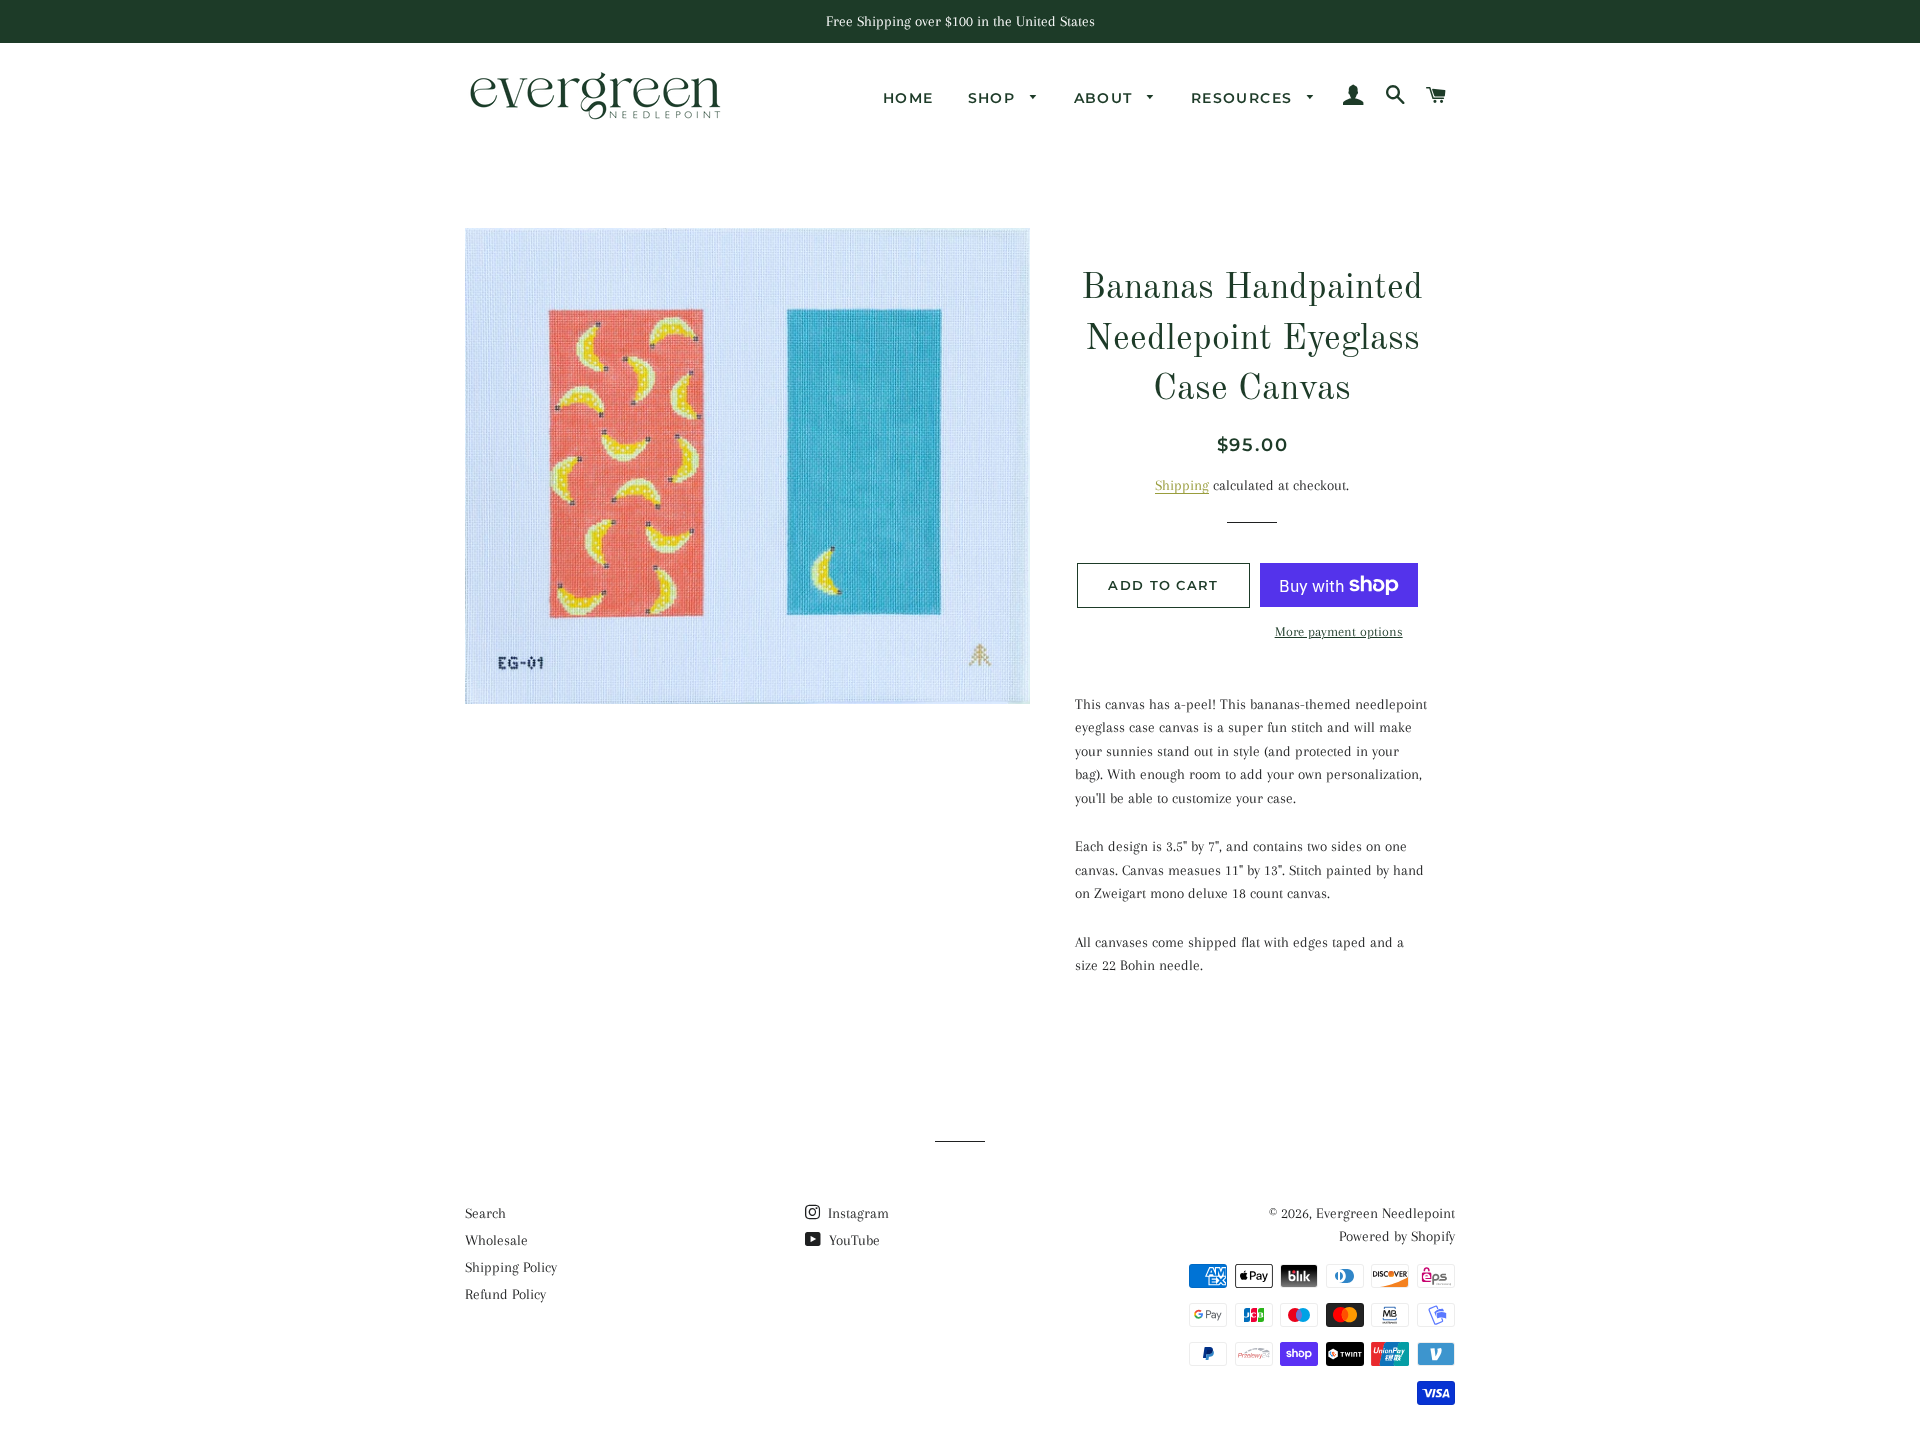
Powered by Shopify (1397, 1236)
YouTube (852, 1240)
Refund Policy (505, 1294)
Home (908, 98)
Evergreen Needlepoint (1385, 1213)
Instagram (856, 1213)
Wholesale (496, 1240)
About (1106, 98)
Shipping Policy (511, 1267)
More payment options (1339, 631)
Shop (994, 98)
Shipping (1182, 485)
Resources (1244, 98)
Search (485, 1213)
